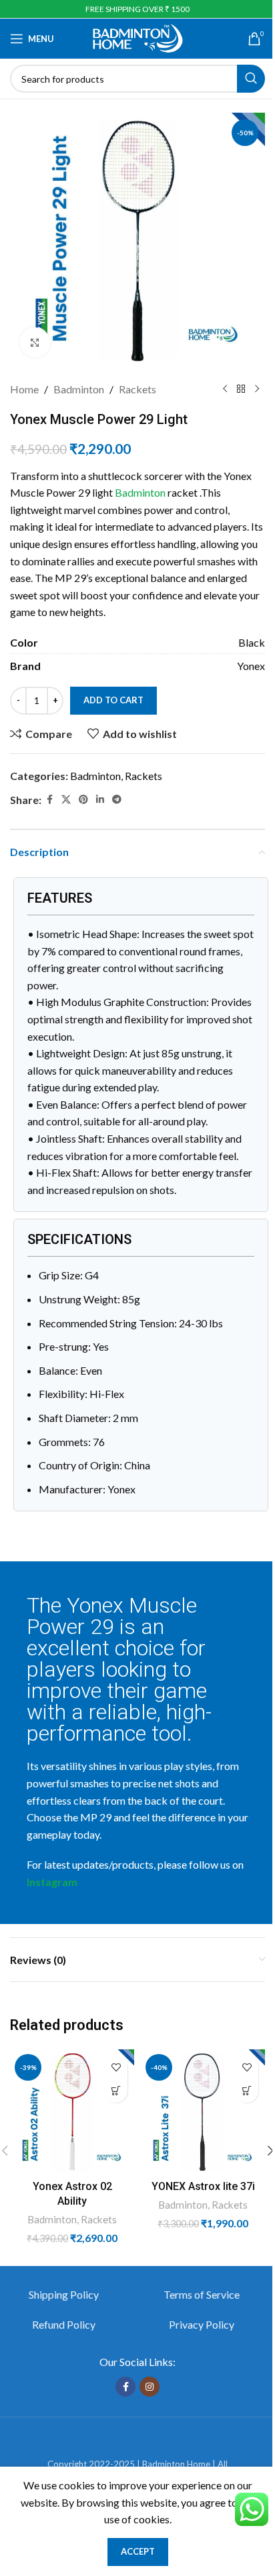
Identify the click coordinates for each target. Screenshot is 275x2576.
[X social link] (66, 800)
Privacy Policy (202, 2324)
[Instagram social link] (150, 2387)
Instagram (52, 1882)
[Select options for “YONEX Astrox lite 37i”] (247, 2091)
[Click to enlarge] (35, 342)
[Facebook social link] (49, 800)
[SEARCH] (251, 79)
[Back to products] (241, 389)
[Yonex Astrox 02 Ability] (72, 2111)
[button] (116, 2091)
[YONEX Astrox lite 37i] (203, 2111)
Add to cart (113, 700)
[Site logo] (137, 37)
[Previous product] (225, 389)
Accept (138, 2551)
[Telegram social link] (117, 800)
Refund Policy (64, 2324)
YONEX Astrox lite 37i (203, 2186)
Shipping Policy (64, 2294)
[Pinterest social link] (83, 800)
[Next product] (257, 389)
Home (24, 389)
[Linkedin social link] (100, 800)
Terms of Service (202, 2294)
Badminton (79, 389)
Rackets (137, 389)
